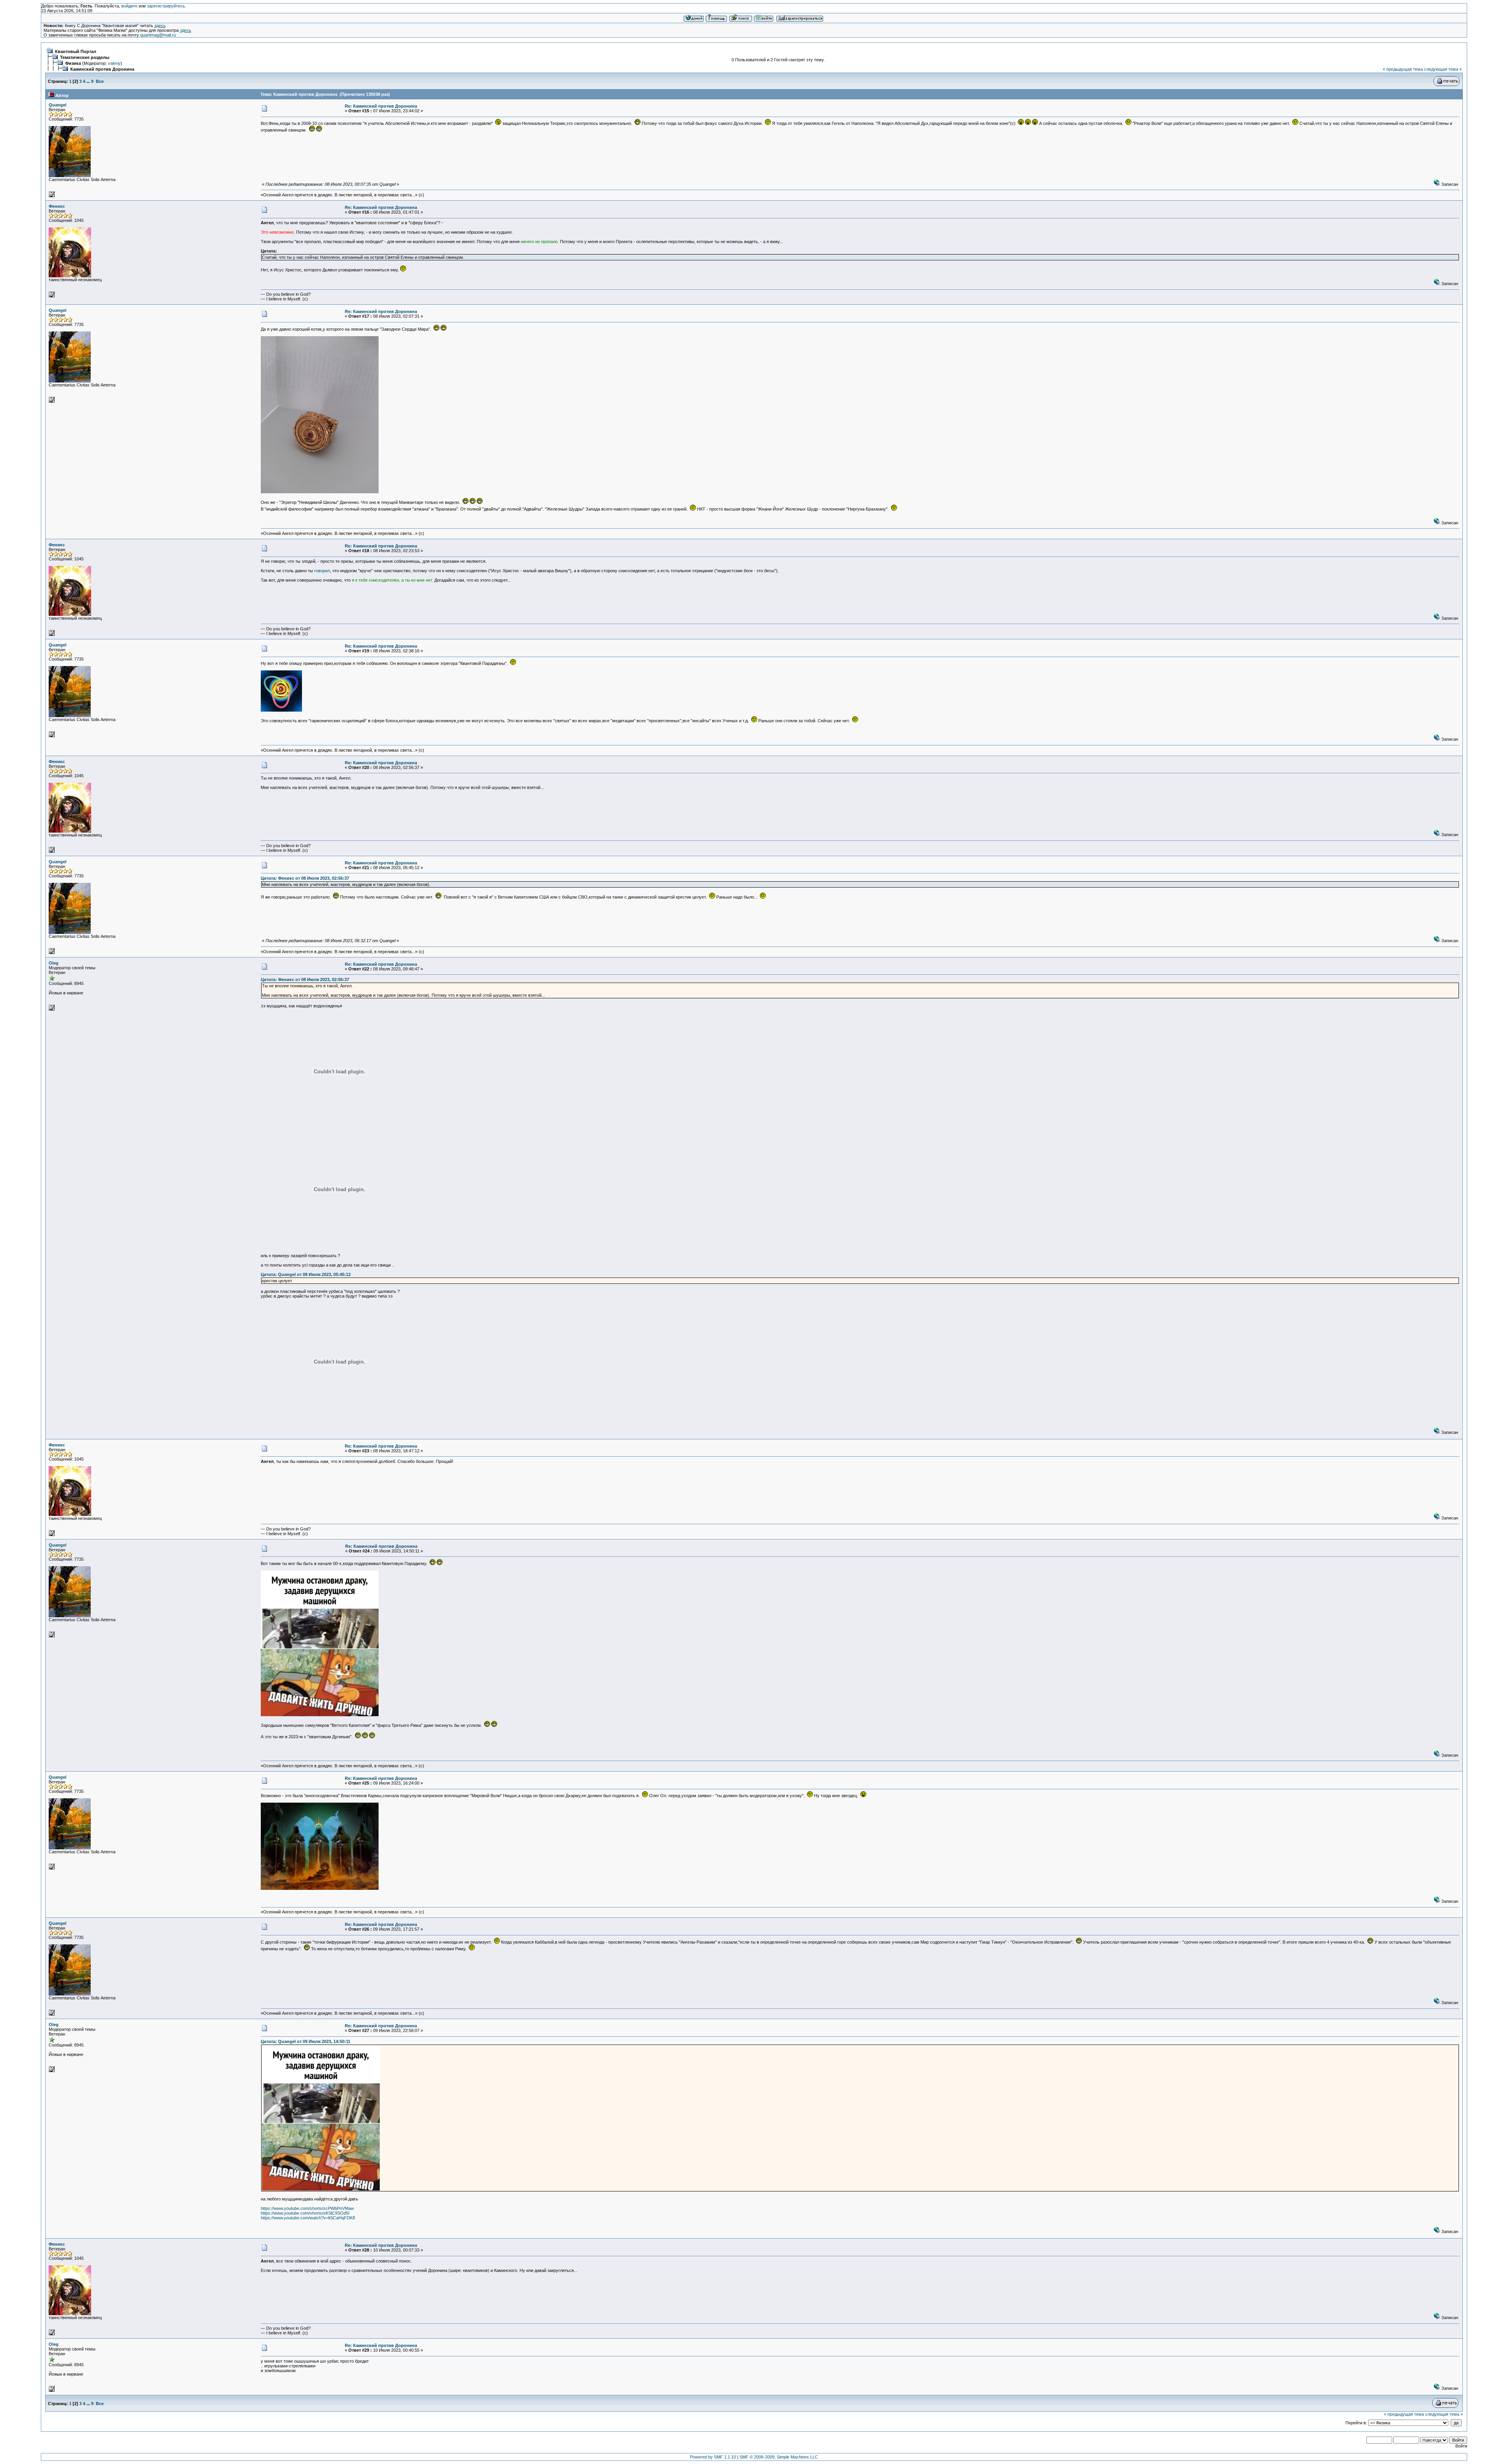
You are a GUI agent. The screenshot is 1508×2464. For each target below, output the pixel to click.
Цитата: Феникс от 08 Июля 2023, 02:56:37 (305, 878)
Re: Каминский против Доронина (381, 106)
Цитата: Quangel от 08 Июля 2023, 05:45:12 (306, 1274)
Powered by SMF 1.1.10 (713, 2457)
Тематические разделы (85, 57)
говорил (322, 571)
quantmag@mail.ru (158, 35)
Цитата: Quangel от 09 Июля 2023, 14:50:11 (306, 2041)
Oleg (54, 963)
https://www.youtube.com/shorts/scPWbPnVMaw (307, 2208)
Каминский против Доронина (102, 69)
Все (100, 81)
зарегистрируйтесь (166, 6)
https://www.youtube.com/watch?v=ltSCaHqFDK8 (308, 2218)
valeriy (114, 63)
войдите (129, 6)
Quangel (58, 105)
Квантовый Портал (76, 51)
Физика (73, 63)
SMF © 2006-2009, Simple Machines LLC (779, 2457)
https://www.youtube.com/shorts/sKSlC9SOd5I (305, 2213)
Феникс (57, 206)
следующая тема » (1443, 69)
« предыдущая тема (1403, 69)
